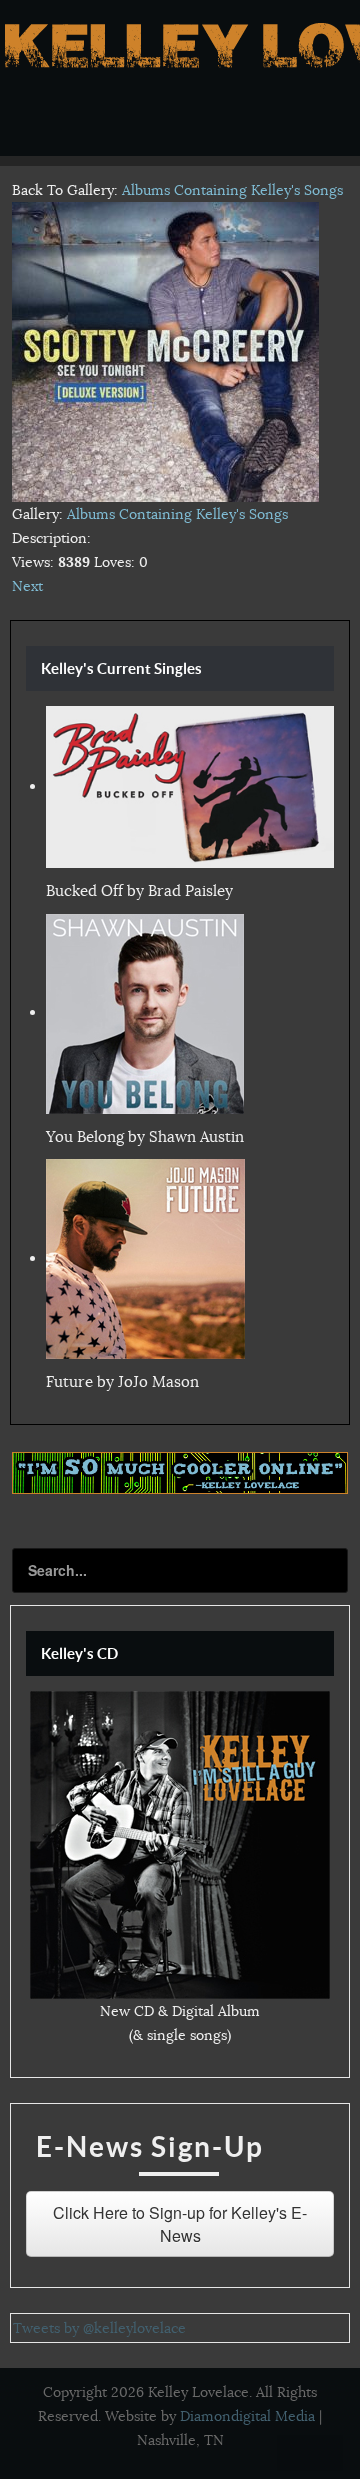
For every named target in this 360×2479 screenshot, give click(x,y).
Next (27, 586)
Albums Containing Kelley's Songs (232, 190)
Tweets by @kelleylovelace (99, 2328)
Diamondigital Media (247, 2416)
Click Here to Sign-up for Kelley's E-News (180, 2224)
